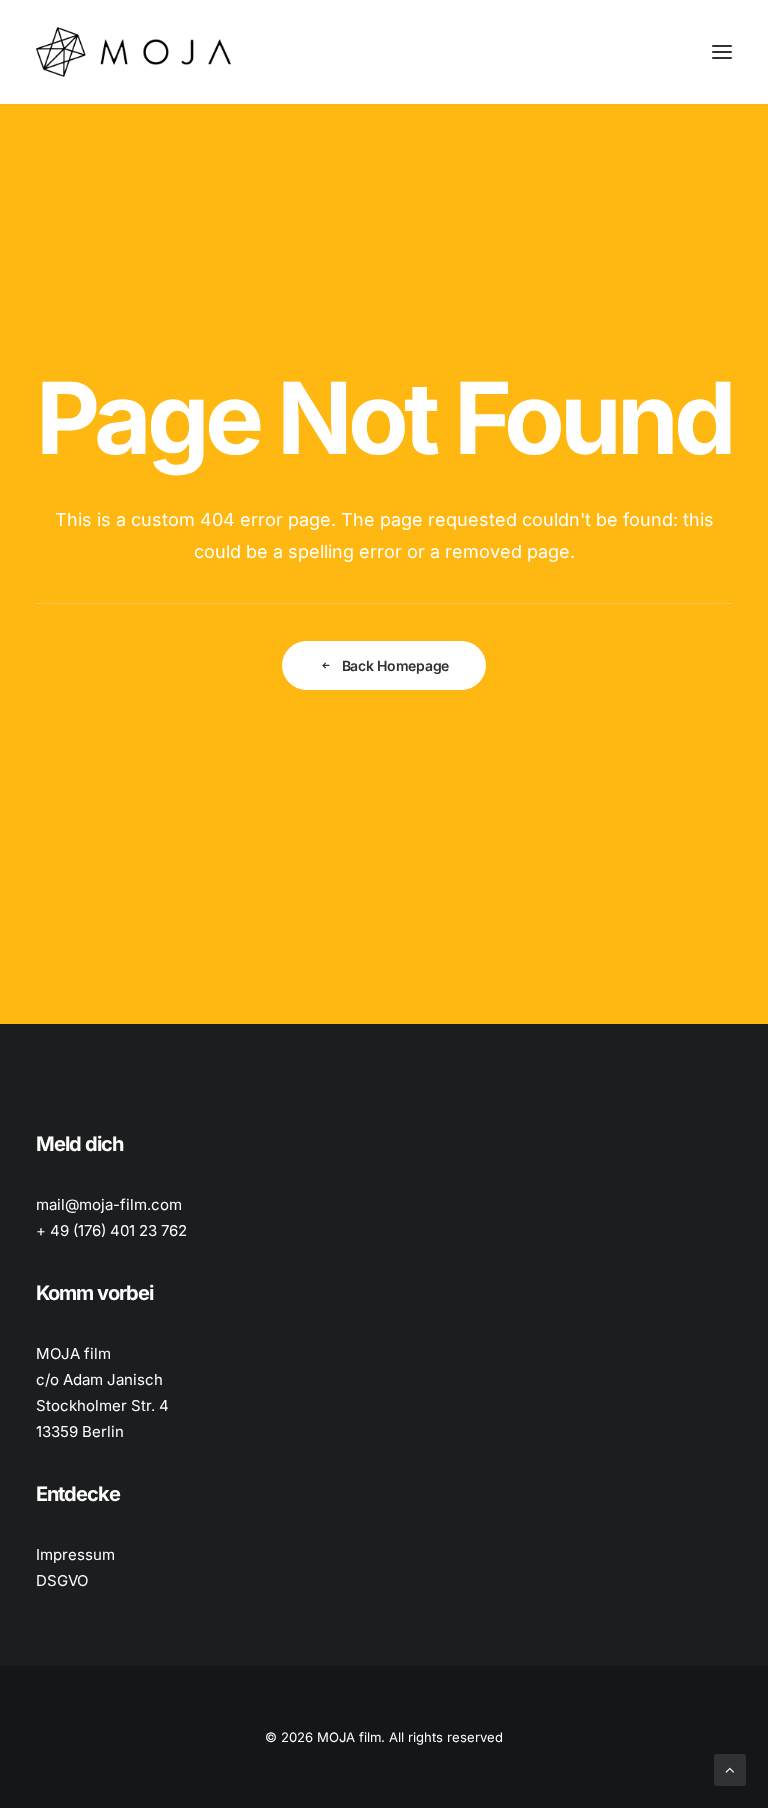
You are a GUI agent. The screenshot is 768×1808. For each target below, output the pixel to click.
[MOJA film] (133, 52)
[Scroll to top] (730, 1768)
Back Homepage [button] (395, 665)
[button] (722, 52)
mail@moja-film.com (109, 1204)
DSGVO (62, 1580)
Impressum (75, 1554)
